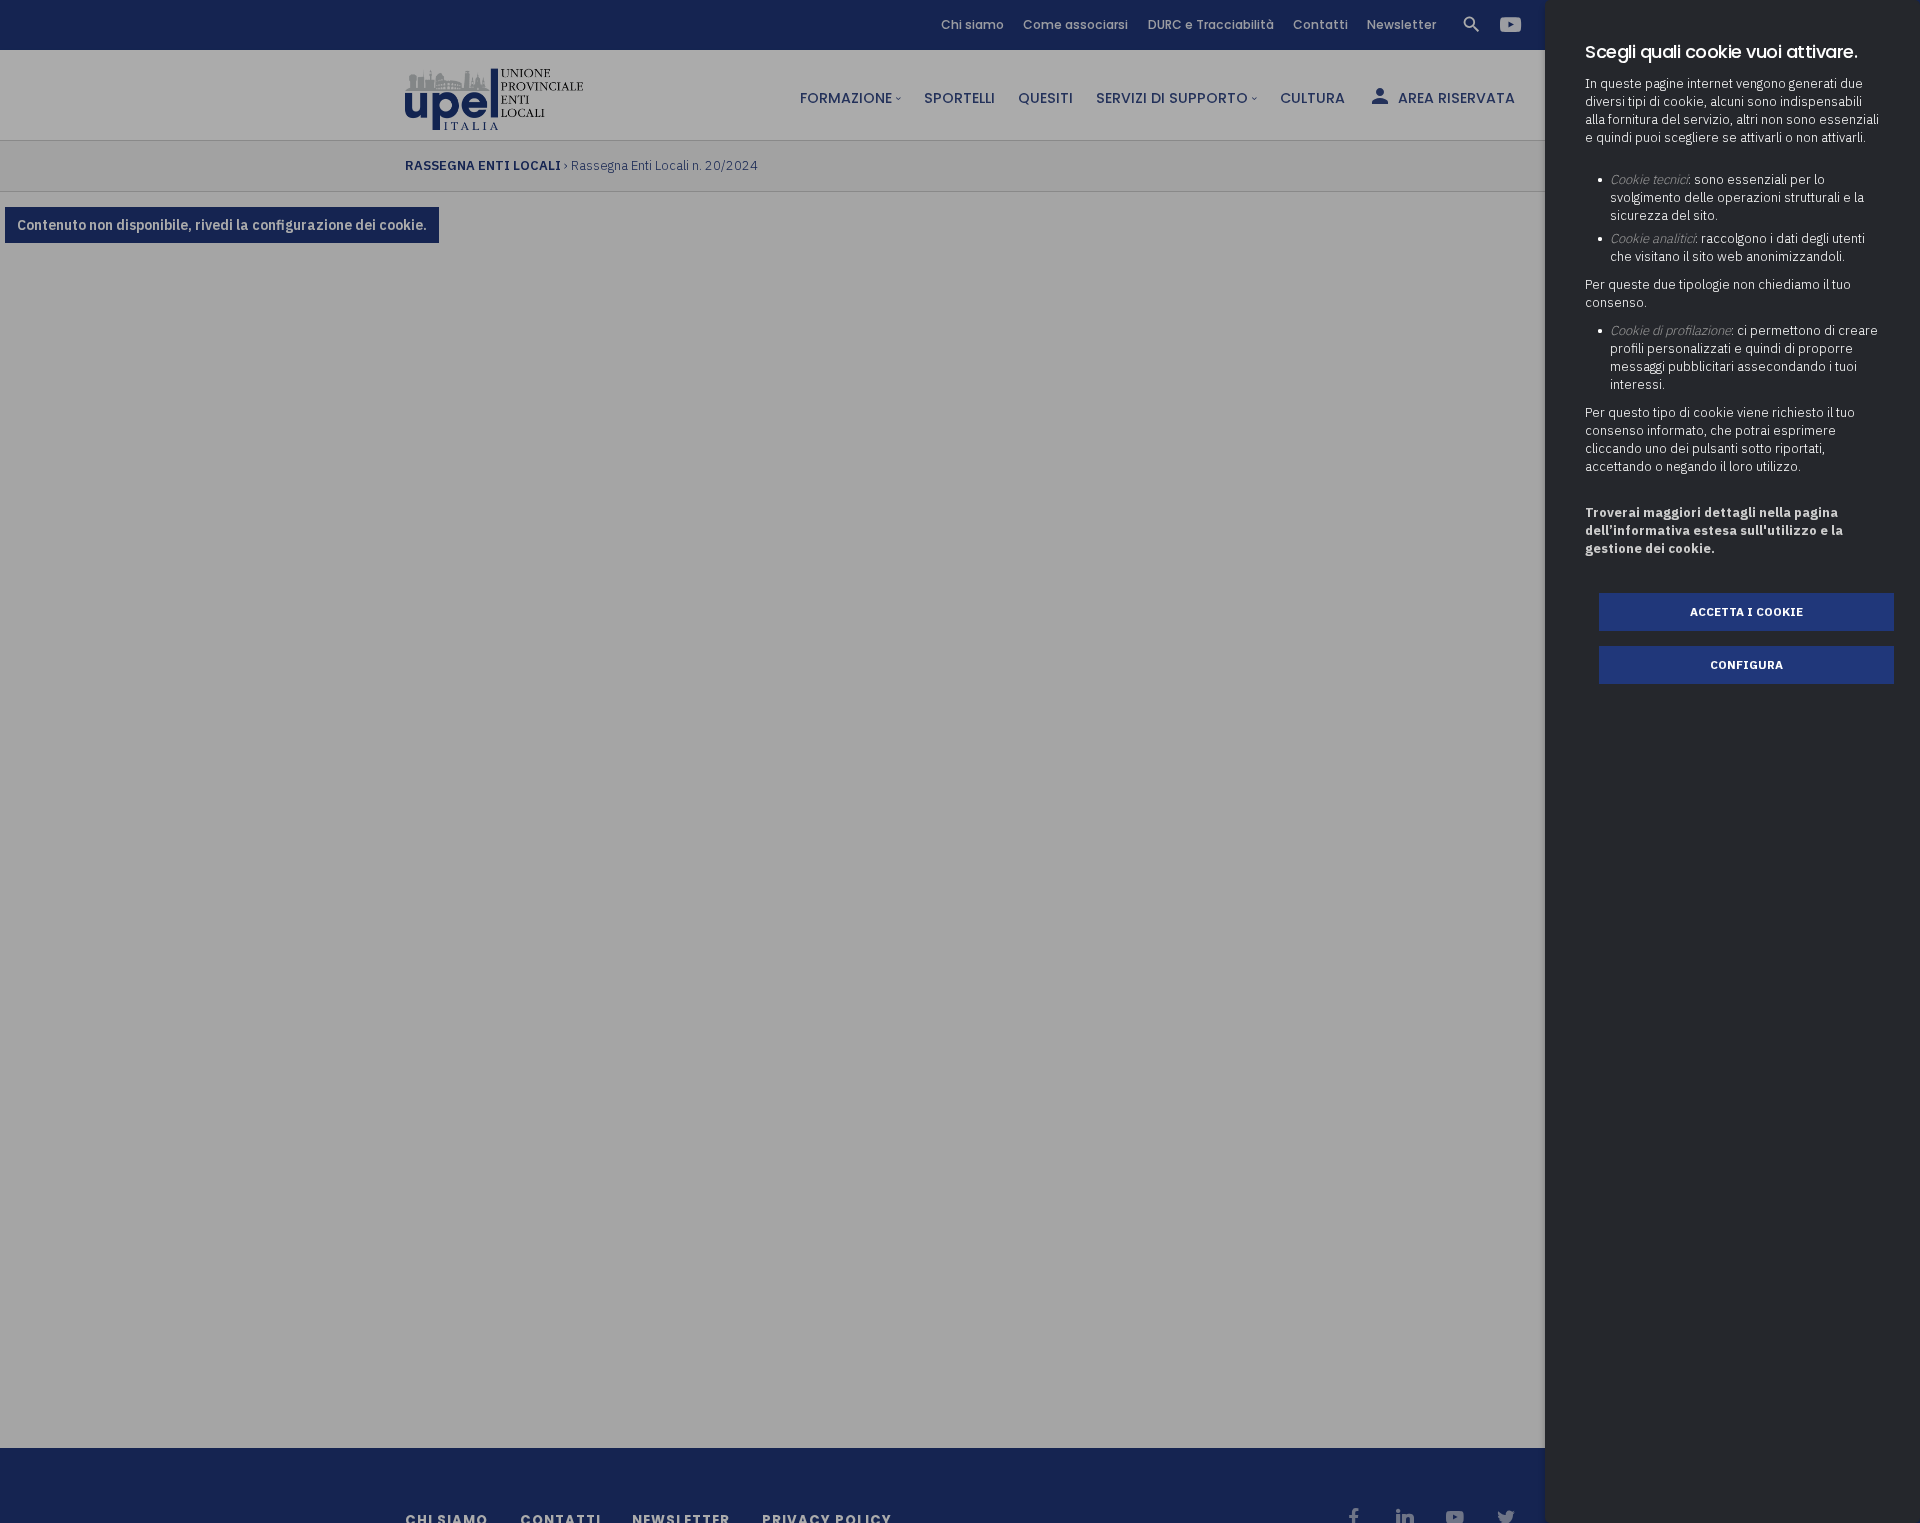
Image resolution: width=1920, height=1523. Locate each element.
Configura (1746, 664)
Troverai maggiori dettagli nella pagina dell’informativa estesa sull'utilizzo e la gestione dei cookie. (1714, 530)
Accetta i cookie (1746, 611)
